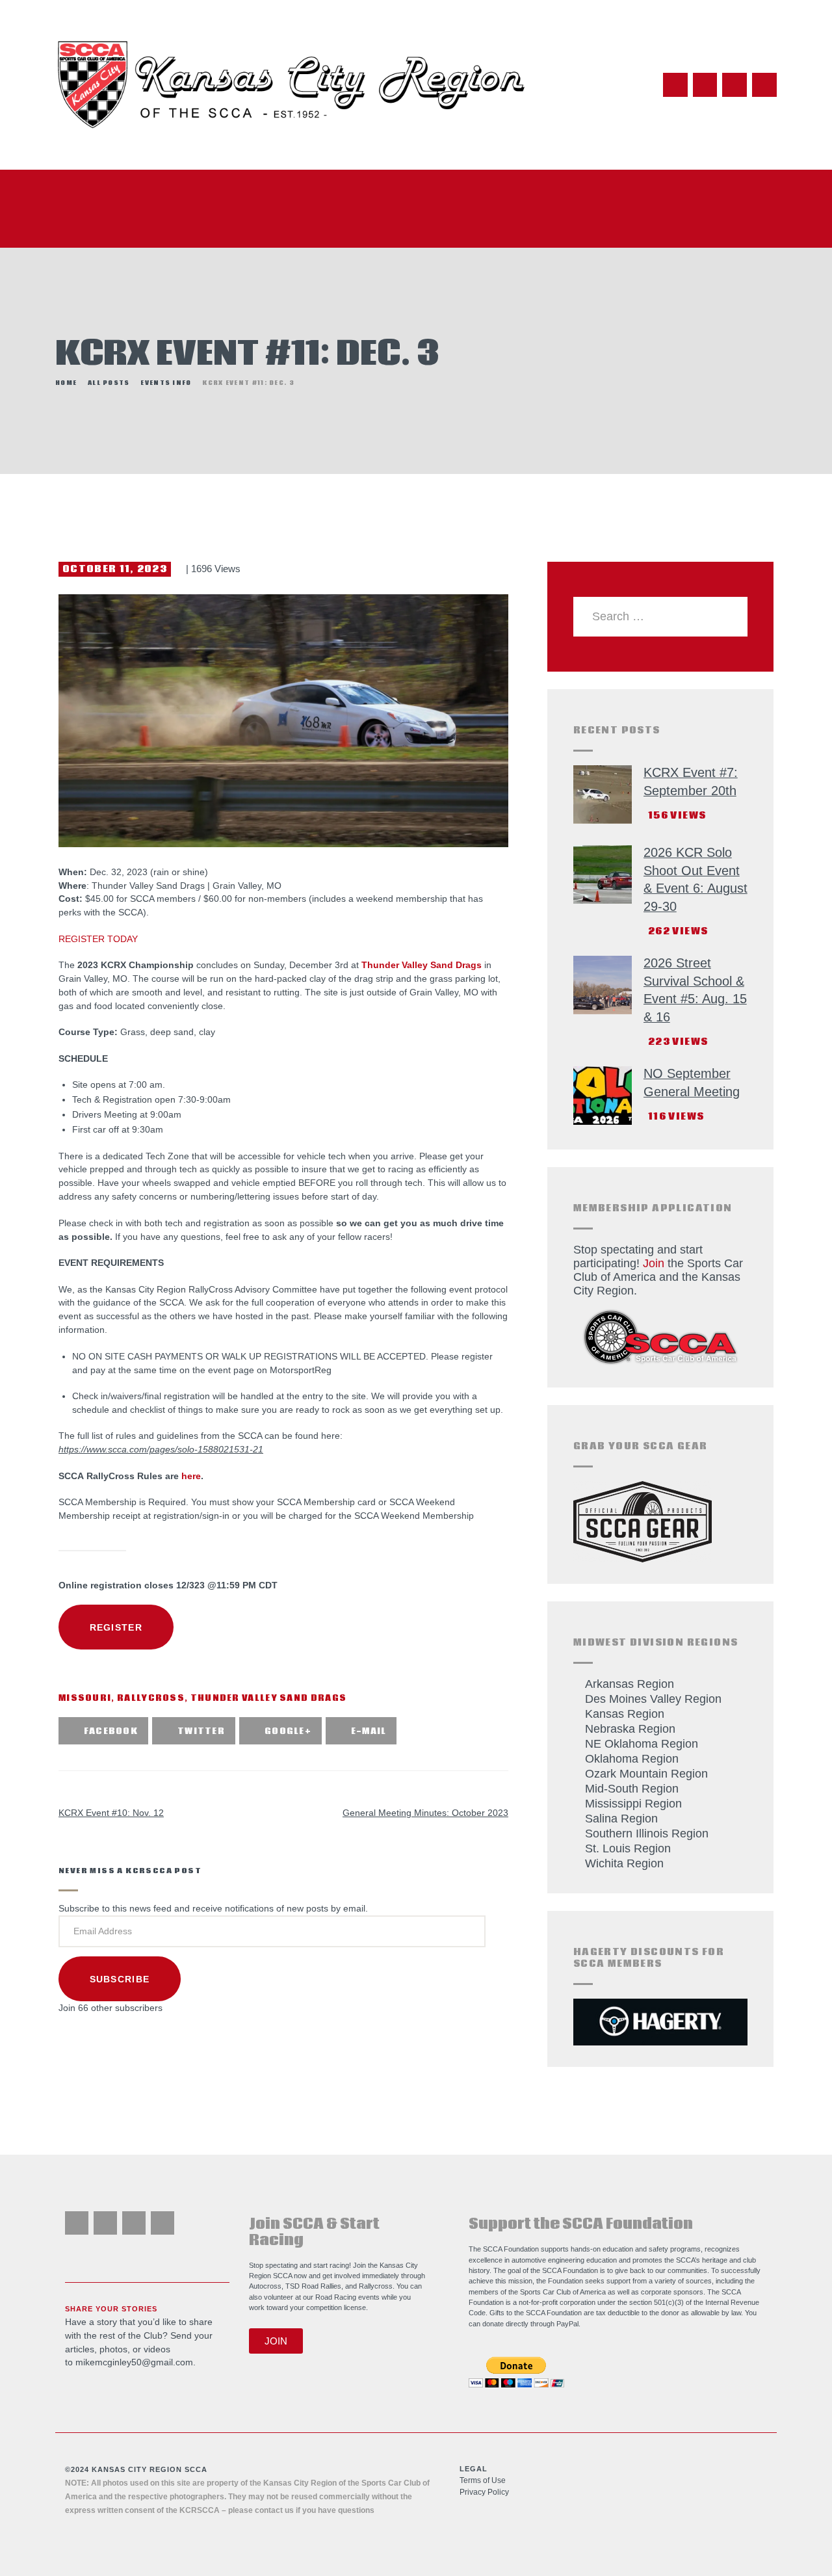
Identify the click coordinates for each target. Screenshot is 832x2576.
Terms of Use (483, 2480)
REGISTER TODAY (98, 939)
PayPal (567, 2324)
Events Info (166, 383)
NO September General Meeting (692, 1083)
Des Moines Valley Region (653, 1699)
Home (66, 383)
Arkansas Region (630, 1684)
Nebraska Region (630, 1729)
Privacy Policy (484, 2492)
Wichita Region (624, 1863)
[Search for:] (661, 616)
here (191, 1476)
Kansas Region (625, 1714)
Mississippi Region (633, 1804)
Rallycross (151, 1699)
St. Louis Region (628, 1848)
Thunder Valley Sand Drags (422, 965)
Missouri (85, 1699)
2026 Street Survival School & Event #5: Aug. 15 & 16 (695, 990)
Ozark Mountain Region (646, 1774)
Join (654, 1263)
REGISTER (116, 1627)
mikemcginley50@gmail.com (134, 2362)
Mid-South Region (632, 1789)
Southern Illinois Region (647, 1833)
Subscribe (120, 1979)
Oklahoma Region (632, 1759)
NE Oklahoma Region (642, 1744)
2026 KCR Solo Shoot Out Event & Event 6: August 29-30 (695, 879)
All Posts (109, 383)
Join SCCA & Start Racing (314, 2232)
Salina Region (621, 1819)
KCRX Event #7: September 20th (691, 782)
